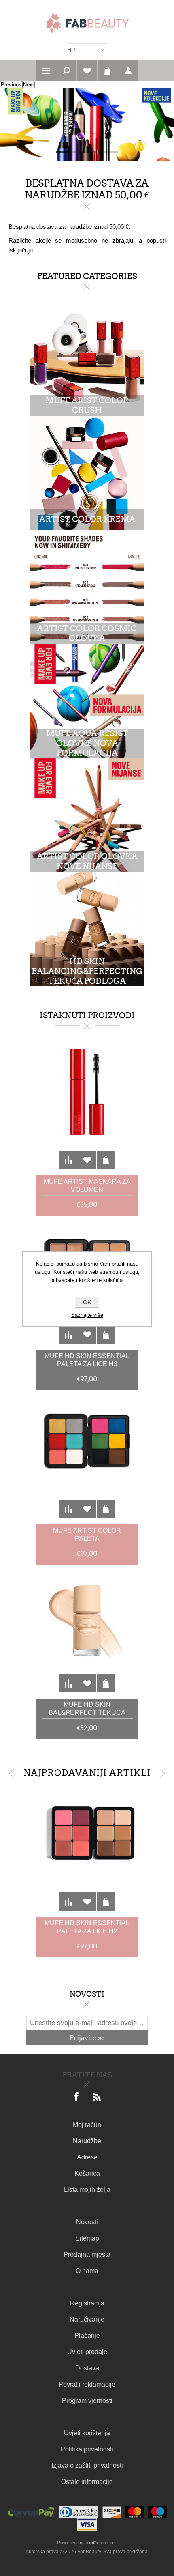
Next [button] (162, 1773)
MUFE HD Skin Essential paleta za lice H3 (87, 1360)
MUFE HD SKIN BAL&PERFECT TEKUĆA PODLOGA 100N (87, 1709)
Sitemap (87, 2238)
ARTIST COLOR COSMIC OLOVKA (87, 633)
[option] (87, 125)
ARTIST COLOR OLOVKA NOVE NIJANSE (87, 861)
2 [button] (79, 152)
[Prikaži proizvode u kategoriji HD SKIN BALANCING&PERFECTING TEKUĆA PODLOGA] (87, 929)
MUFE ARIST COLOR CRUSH (87, 405)
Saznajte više (87, 1315)
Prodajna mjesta (87, 2255)
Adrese (87, 2157)
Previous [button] (12, 1773)
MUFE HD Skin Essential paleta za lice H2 (87, 1927)
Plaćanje (87, 2336)
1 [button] (63, 152)
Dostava (87, 2368)
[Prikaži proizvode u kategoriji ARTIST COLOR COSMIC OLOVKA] (87, 587)
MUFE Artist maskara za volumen (87, 1186)
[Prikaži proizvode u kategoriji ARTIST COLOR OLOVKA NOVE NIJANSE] (87, 815)
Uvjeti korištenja (87, 2433)
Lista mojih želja (87, 2190)
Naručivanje (87, 2319)
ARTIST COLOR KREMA (87, 519)
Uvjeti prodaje (87, 2352)
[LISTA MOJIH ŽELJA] (87, 71)
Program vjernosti (87, 2401)
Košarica (108, 71)
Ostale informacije (87, 2482)
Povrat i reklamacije (87, 2384)
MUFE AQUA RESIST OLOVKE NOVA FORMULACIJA (87, 743)
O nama (87, 2271)
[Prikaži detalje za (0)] (87, 1108)
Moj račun (87, 2125)
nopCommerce (101, 2543)
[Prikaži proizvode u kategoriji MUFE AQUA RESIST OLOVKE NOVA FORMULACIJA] (87, 701)
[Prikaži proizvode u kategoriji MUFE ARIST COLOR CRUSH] (87, 359)
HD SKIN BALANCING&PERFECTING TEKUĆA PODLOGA (87, 971)
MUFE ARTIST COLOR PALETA (87, 1534)
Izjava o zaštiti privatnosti (87, 2465)
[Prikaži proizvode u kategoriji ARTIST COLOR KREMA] (87, 473)
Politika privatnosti (87, 2449)
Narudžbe (87, 2141)
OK (87, 1302)
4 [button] (111, 152)
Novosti (87, 2222)
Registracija (87, 2303)
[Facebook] (77, 2098)
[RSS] (97, 2098)
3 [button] (95, 152)
